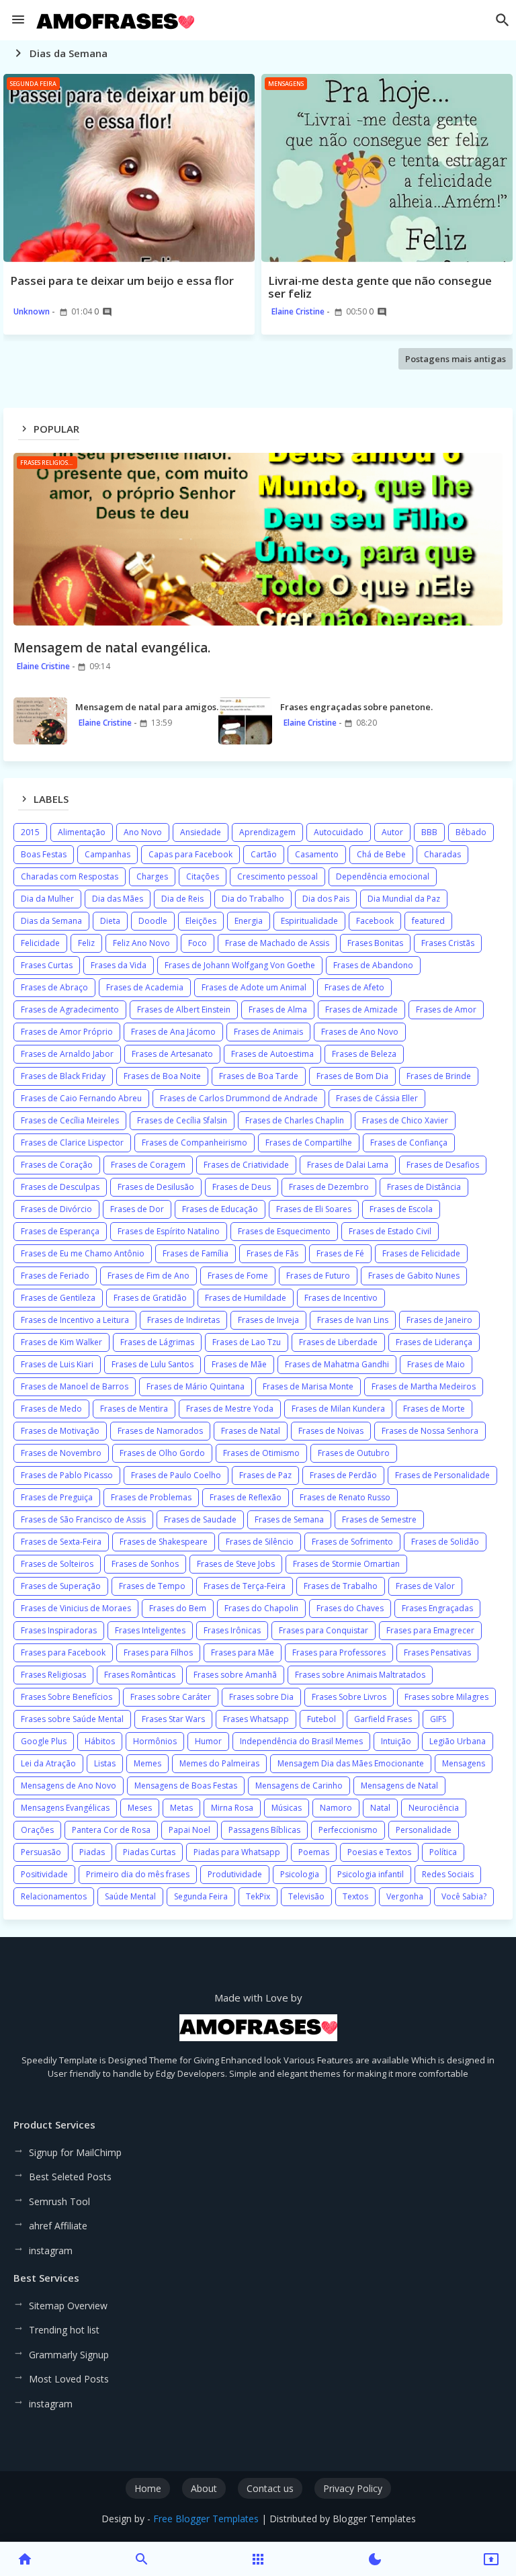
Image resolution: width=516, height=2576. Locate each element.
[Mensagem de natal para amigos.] (40, 721)
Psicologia (300, 1874)
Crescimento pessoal (277, 876)
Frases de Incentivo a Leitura (75, 1320)
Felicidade (40, 943)
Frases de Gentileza (58, 1298)
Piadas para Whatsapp (237, 1852)
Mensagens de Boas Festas (186, 1786)
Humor (208, 1741)
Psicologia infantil (371, 1874)
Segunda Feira (201, 1896)
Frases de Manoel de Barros (75, 1386)
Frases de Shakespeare (164, 1542)
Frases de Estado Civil (390, 1231)
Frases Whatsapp (256, 1719)
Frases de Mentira (134, 1409)
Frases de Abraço (54, 987)
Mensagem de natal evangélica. (112, 648)
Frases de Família (196, 1253)
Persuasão (41, 1852)
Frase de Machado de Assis (277, 943)
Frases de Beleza (364, 1054)
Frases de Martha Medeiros (424, 1386)
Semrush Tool (59, 2201)
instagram (51, 2250)
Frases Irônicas (232, 1630)
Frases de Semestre (379, 1519)
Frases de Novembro (61, 1453)
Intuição (396, 1741)
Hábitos (100, 1741)
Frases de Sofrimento (352, 1542)
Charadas (442, 854)
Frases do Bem (178, 1608)
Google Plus (44, 1741)
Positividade (44, 1874)
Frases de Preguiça (57, 1497)
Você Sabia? (464, 1896)
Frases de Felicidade (421, 1253)
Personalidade (424, 1830)
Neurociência (434, 1808)
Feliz (86, 943)
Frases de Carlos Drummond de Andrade (239, 1098)
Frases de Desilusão (156, 1187)
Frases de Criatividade (246, 1165)
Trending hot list (64, 2330)
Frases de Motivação (60, 1431)
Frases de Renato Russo (345, 1497)
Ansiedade (201, 832)
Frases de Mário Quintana (196, 1386)
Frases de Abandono (373, 965)
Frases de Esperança (60, 1231)
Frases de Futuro (318, 1276)
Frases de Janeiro (439, 1320)
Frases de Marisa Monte (308, 1386)
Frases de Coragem (148, 1165)
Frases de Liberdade (338, 1342)
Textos (355, 1896)
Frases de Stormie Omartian (346, 1564)
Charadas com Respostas (70, 876)
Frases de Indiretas (183, 1320)
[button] (503, 20)
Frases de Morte (434, 1409)
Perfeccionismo (348, 1830)
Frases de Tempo (152, 1586)
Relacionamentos (54, 1896)
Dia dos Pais (326, 899)
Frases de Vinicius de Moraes (76, 1608)
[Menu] (18, 20)
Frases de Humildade (246, 1298)
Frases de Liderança (434, 1342)
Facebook (375, 921)
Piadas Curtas (149, 1852)
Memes (147, 1763)
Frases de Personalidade (442, 1475)
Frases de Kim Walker (61, 1342)
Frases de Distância (424, 1187)
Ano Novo (143, 832)
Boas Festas (44, 854)
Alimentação (82, 832)
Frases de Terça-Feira (245, 1586)
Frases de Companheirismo (195, 1143)
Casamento (317, 854)
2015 (30, 832)
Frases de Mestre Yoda (230, 1409)
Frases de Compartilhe (309, 1143)
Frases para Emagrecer (430, 1630)
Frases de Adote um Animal (254, 987)
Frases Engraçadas (437, 1608)
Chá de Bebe (381, 854)
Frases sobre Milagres (446, 1697)
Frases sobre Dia (261, 1697)
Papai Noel (189, 1830)
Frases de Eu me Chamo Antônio (83, 1253)
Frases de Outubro (354, 1453)
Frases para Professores (339, 1652)
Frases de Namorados (160, 1431)
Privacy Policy (353, 2488)
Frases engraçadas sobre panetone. (356, 707)
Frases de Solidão (445, 1542)
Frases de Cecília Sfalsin (182, 1120)
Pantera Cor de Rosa (111, 1830)
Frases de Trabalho (341, 1586)
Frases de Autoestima (272, 1054)
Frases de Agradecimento (70, 1010)
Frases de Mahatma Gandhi (337, 1364)
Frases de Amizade (361, 1010)
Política (443, 1852)
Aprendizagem (267, 832)
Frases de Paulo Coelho (176, 1475)
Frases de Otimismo (261, 1453)
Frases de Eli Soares (314, 1209)
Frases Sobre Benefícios (67, 1697)
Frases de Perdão (343, 1475)
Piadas (92, 1852)
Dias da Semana (51, 921)
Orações (37, 1830)
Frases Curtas (47, 965)
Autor (392, 832)
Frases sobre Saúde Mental (72, 1719)
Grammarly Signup (69, 2355)
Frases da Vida (119, 965)
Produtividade (235, 1874)
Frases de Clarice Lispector (72, 1143)
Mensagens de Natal (399, 1786)
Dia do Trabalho (253, 899)
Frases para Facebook (63, 1652)
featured (428, 921)
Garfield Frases (383, 1719)
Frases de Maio (436, 1364)
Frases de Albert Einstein (184, 1010)
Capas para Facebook (190, 854)
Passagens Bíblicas (264, 1830)
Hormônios (155, 1741)
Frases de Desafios (443, 1165)
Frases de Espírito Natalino (169, 1231)
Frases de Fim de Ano (148, 1276)
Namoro (336, 1808)
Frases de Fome (238, 1276)
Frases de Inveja (268, 1320)
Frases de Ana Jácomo (173, 1032)
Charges (152, 876)
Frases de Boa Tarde (259, 1076)
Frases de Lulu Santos (153, 1364)
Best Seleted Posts (70, 2177)
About (204, 2488)
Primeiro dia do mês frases (138, 1874)
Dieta (110, 921)
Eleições (201, 921)
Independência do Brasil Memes (301, 1741)
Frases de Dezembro (329, 1187)
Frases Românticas (140, 1675)
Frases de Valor (425, 1586)
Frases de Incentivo (341, 1298)
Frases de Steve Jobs (236, 1564)
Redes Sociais (448, 1874)
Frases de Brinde (439, 1076)
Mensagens (464, 1763)
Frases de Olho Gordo (162, 1453)
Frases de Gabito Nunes (414, 1276)
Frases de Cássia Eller (377, 1098)
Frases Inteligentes (150, 1630)
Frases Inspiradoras (59, 1630)
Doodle (153, 921)
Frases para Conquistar (324, 1630)
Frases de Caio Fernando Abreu (81, 1098)
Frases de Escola (401, 1209)
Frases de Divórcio (56, 1209)
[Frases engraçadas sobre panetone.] (245, 721)
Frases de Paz (265, 1475)
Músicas (287, 1808)
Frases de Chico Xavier (405, 1120)
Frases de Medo (51, 1409)
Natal (380, 1808)
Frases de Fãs (272, 1253)
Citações (203, 876)
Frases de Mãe (239, 1364)
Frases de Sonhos (145, 1564)
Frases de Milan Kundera (338, 1409)
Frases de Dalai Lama (348, 1165)
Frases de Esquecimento (284, 1231)
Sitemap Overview (68, 2306)
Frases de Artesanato (172, 1054)
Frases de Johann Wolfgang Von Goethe (240, 965)
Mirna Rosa (232, 1808)
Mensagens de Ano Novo (69, 1786)
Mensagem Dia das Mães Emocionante (351, 1763)
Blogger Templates (374, 2519)
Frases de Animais (268, 1032)
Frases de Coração (57, 1165)
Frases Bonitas (375, 943)
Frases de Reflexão (246, 1497)
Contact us (270, 2488)
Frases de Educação (220, 1209)
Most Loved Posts (69, 2379)
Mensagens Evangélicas (65, 1808)
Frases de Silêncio (260, 1542)
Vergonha (405, 1896)
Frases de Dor (137, 1209)
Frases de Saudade (200, 1519)
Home (148, 2488)
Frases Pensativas (437, 1652)
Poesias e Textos (379, 1852)
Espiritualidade (309, 921)
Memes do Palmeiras (219, 1763)
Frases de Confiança (409, 1143)
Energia (249, 921)
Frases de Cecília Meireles (70, 1120)
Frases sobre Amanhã (235, 1675)
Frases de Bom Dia (352, 1076)
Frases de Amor (446, 1010)
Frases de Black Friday (63, 1076)
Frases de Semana (289, 1519)
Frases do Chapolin (261, 1608)
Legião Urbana (458, 1741)
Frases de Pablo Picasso (67, 1475)
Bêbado (471, 832)
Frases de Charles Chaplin (295, 1120)
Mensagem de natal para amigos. (147, 707)
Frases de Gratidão (150, 1298)
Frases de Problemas (151, 1497)
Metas (181, 1808)
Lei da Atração (48, 1763)
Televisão (306, 1896)
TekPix (258, 1896)
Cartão (264, 854)
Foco (198, 943)
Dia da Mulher (47, 899)
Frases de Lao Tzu (247, 1342)
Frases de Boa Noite (162, 1076)
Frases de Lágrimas (157, 1342)
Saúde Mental (130, 1896)
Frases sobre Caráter (171, 1697)
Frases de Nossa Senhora (430, 1431)
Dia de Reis (182, 899)
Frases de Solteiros (57, 1564)
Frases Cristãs (448, 943)
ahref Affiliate (58, 2226)
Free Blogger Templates (206, 2519)
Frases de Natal (251, 1431)
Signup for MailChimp (75, 2152)
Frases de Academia (145, 987)
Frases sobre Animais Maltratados (360, 1675)
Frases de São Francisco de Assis (83, 1519)
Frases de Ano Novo (360, 1032)
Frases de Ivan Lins (353, 1320)
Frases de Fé (340, 1253)
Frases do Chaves (350, 1608)
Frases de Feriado (55, 1276)
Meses (140, 1808)
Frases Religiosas (53, 1675)
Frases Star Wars (173, 1719)
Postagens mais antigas (456, 359)
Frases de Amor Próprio (67, 1032)
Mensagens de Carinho (299, 1786)
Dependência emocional (383, 876)
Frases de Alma (278, 1010)
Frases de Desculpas (60, 1187)
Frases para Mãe (243, 1652)
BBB (429, 832)
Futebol (321, 1719)
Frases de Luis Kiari (57, 1364)
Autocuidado (339, 832)
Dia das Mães (118, 899)
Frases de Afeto (354, 987)
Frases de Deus (242, 1187)
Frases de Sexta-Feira (61, 1542)
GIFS (438, 1719)
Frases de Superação (61, 1586)
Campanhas (107, 854)
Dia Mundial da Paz (404, 899)
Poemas (314, 1852)
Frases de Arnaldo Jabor (67, 1054)
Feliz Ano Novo (141, 943)
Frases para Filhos (158, 1652)
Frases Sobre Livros (349, 1697)
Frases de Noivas (331, 1431)
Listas (105, 1763)
